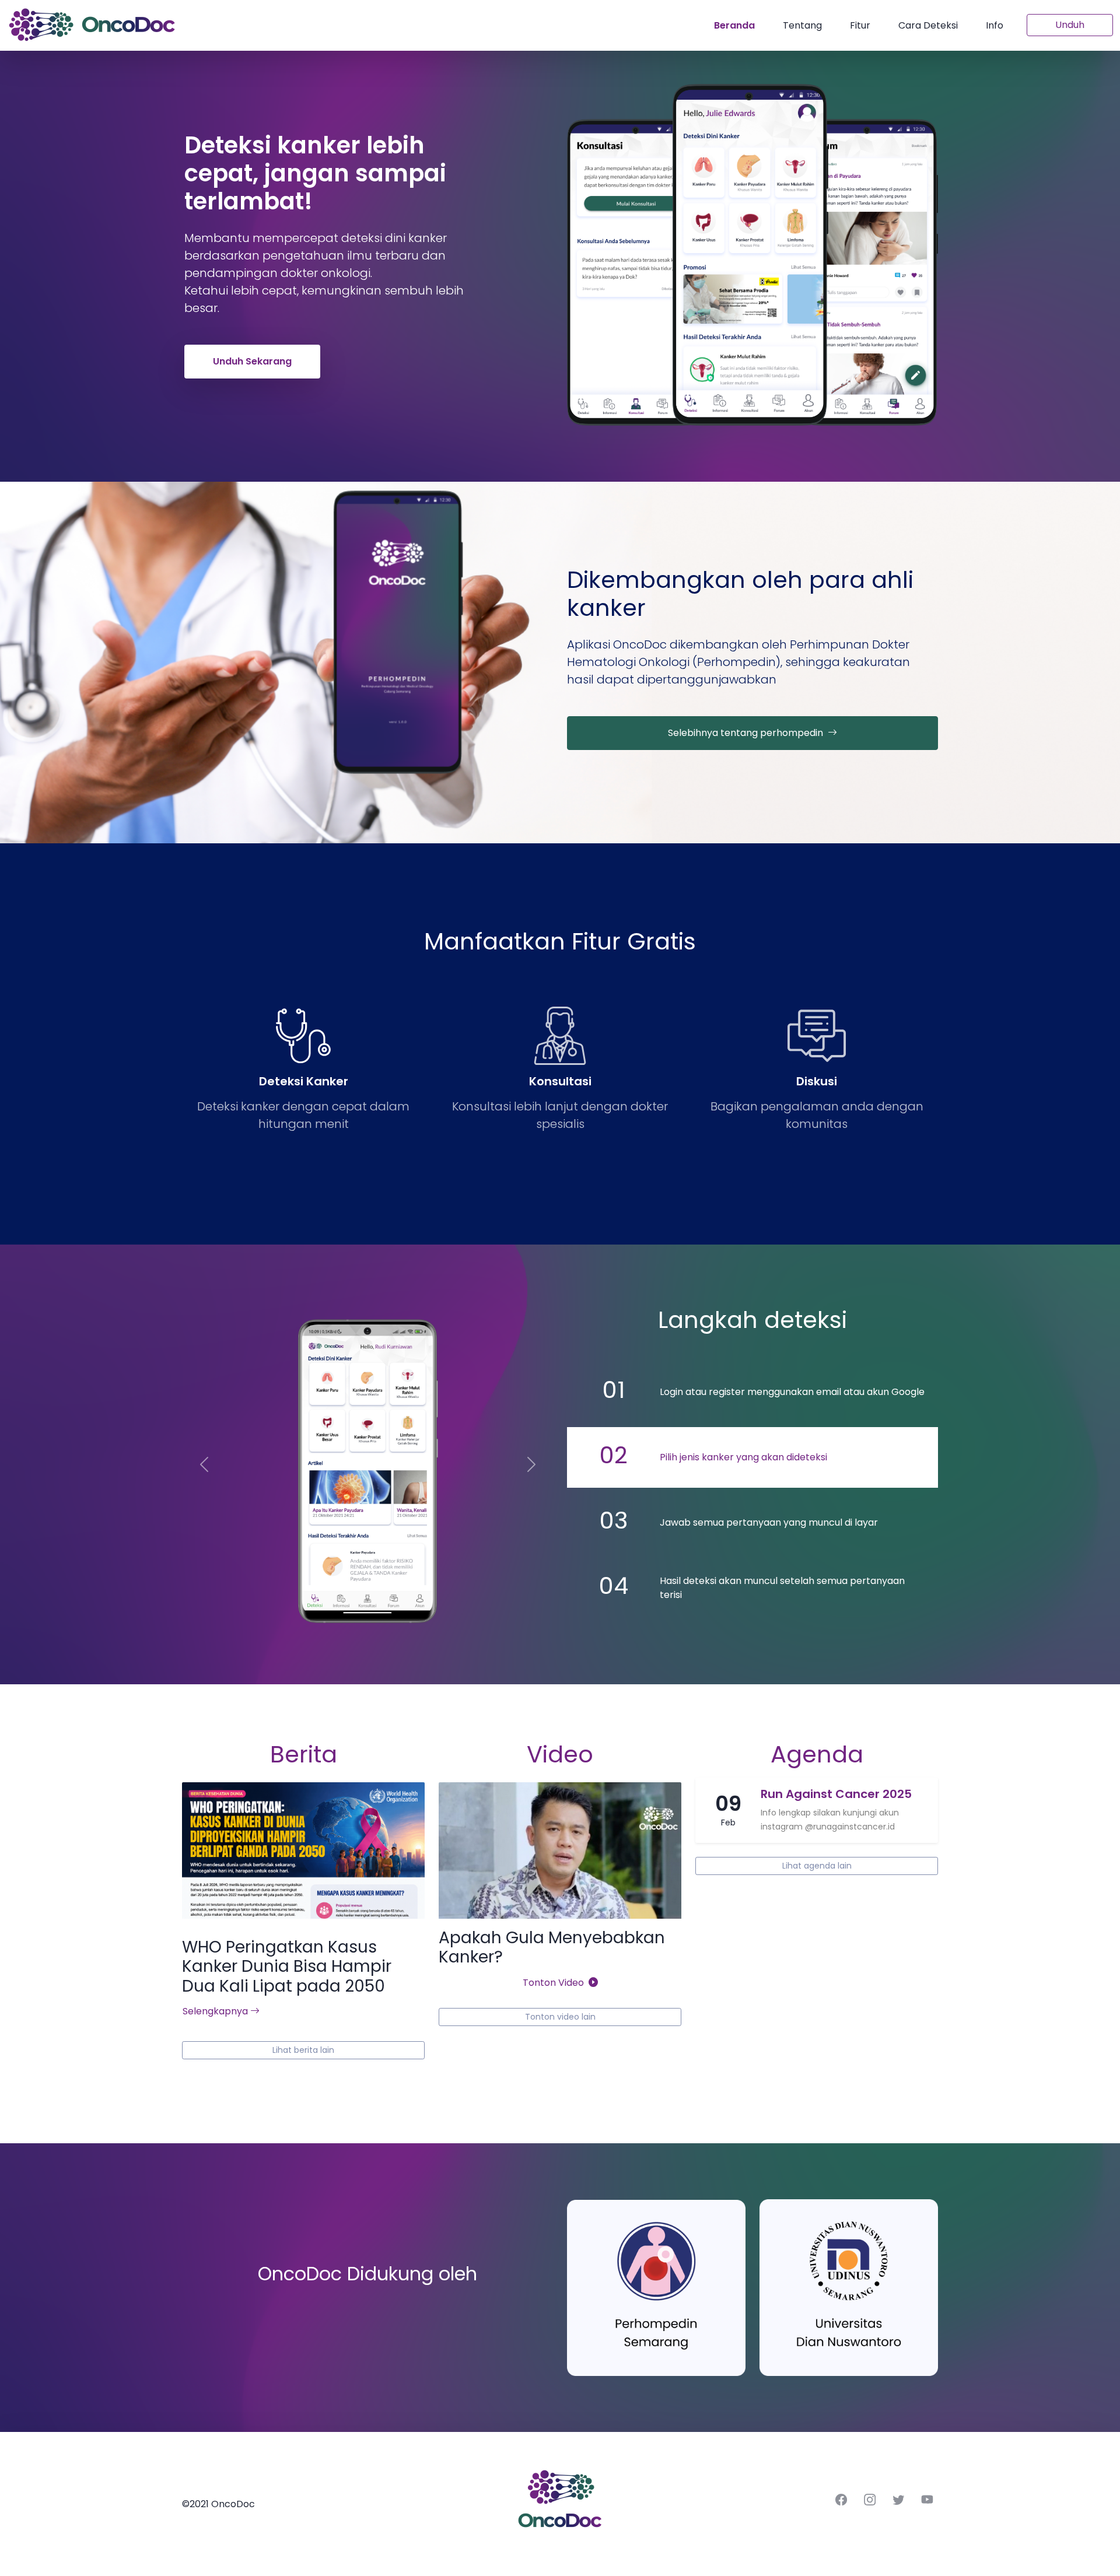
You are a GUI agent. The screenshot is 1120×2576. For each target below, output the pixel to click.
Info (995, 25)
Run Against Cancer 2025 (836, 1794)
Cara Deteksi (928, 25)
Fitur (860, 25)
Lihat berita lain (303, 2050)
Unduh (1070, 25)
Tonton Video (556, 1983)
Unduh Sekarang (252, 361)
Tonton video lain (560, 2017)
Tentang (802, 25)
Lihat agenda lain (817, 1866)
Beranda (734, 25)
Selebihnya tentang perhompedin (748, 733)
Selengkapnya (216, 2011)
